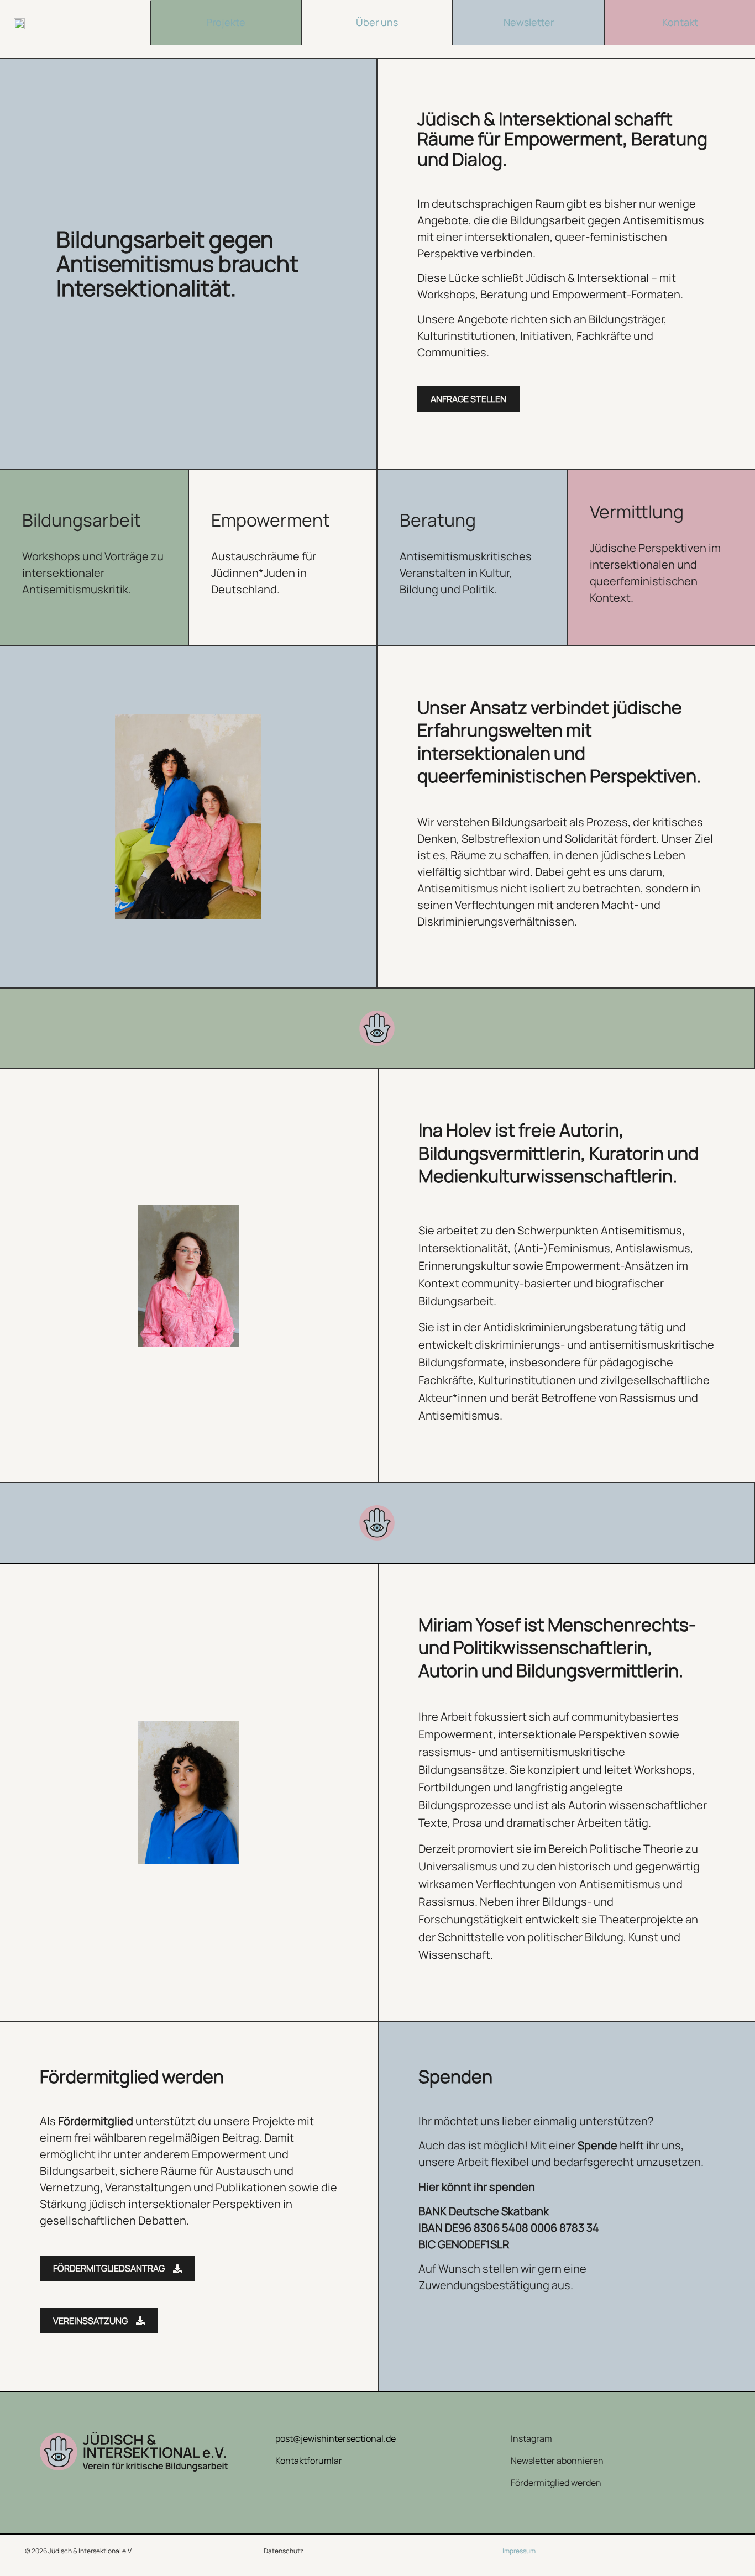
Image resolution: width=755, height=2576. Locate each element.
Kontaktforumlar (309, 2461)
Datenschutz (284, 2551)
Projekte (226, 22)
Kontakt (680, 22)
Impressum (519, 2551)
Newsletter (529, 22)
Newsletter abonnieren (557, 2461)
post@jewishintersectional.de (335, 2438)
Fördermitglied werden (556, 2483)
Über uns (377, 22)
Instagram (531, 2438)
